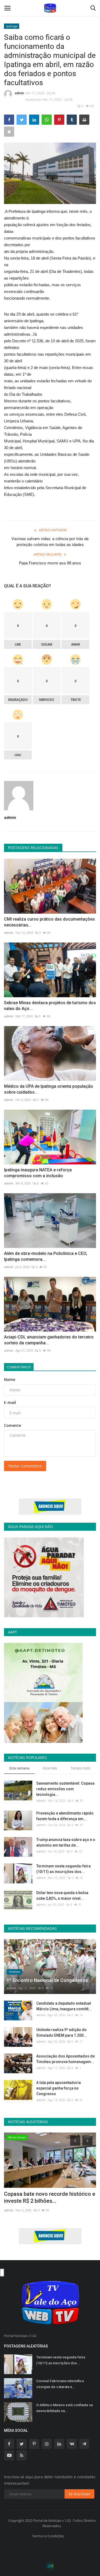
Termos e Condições (48, 2536)
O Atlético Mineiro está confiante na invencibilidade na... (65, 2408)
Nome (10, 1379)
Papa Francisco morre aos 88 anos (50, 563)
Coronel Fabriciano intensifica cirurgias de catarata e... (60, 2384)
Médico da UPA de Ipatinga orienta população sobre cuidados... (49, 1089)
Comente (13, 1425)
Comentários (19, 1367)
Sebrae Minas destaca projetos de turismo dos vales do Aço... (50, 1006)
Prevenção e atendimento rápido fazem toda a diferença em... (65, 1816)
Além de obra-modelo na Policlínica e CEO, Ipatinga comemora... (46, 1256)
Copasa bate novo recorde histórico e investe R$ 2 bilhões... (50, 2197)
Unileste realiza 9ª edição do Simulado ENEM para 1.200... (61, 2033)
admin (19, 93)
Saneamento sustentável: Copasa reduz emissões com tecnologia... (65, 1789)
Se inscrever (79, 2494)
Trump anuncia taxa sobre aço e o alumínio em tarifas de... (66, 1842)
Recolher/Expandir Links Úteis (2, 2273)
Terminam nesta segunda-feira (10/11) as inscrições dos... (63, 1869)
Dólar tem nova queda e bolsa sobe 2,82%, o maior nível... (62, 1896)
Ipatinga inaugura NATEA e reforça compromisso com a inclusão (38, 1173)
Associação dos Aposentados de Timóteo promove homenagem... (65, 2059)
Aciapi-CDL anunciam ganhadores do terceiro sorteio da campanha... (49, 1340)
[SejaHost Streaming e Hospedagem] (50, 2566)
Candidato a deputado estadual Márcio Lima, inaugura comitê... (64, 2006)
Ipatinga (12, 26)
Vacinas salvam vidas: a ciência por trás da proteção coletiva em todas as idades (50, 542)
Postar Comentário (25, 1466)
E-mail (10, 1402)
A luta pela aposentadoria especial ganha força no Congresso (59, 2088)
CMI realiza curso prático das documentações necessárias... (49, 922)
